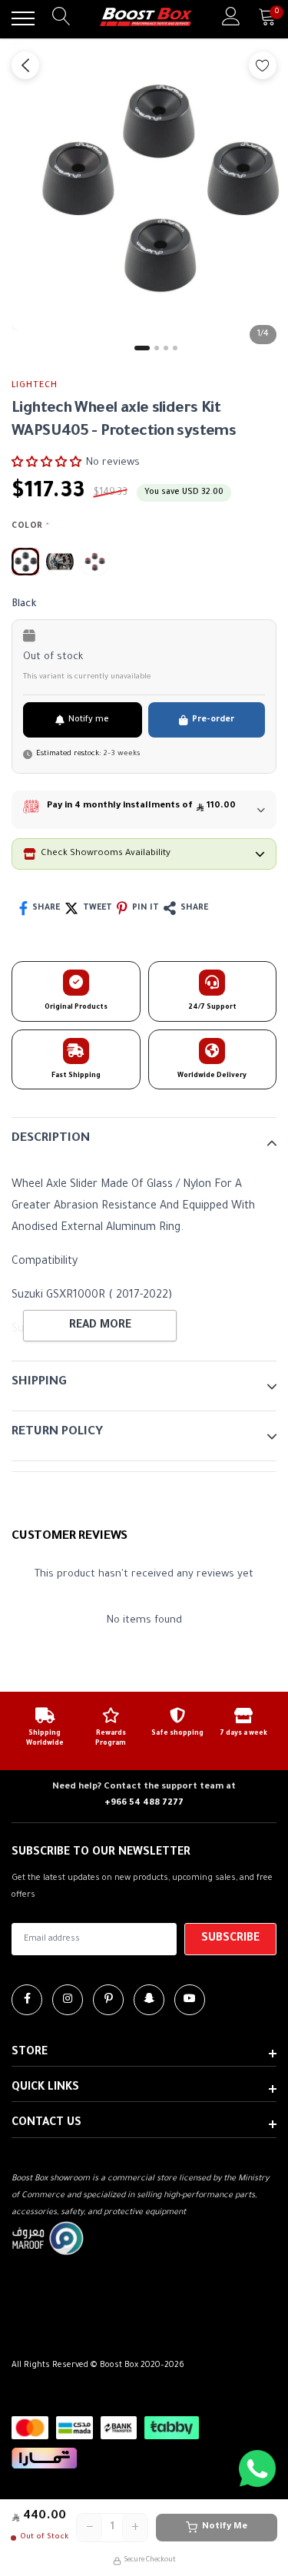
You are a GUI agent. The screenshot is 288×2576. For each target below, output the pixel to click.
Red (94, 562)
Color (30, 526)
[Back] (25, 65)
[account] (231, 18)
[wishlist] (263, 65)
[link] (27, 2000)
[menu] (23, 18)
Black (25, 562)
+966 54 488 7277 (144, 1804)
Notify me (89, 720)
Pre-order (213, 720)
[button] (46, 462)
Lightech (35, 386)
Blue (60, 562)
